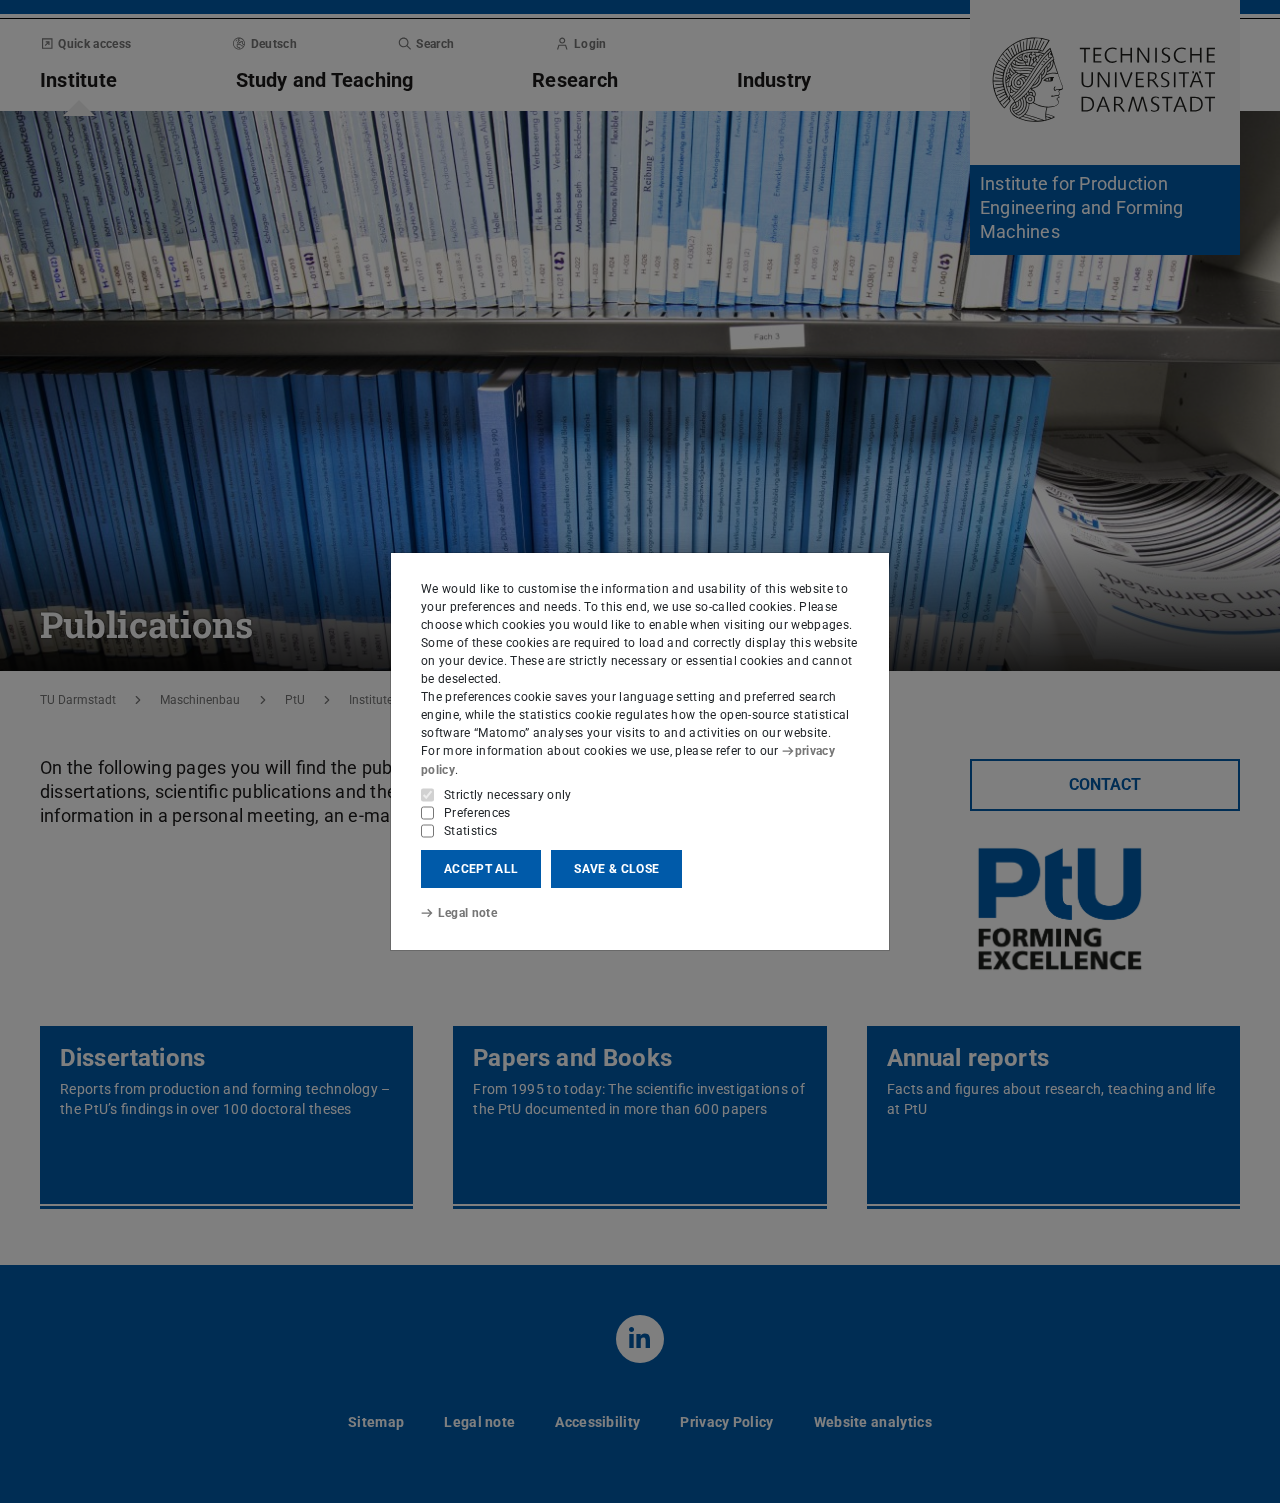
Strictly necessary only (508, 795)
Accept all (481, 869)
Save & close (616, 869)
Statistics (470, 831)
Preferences (477, 813)
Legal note (467, 913)
